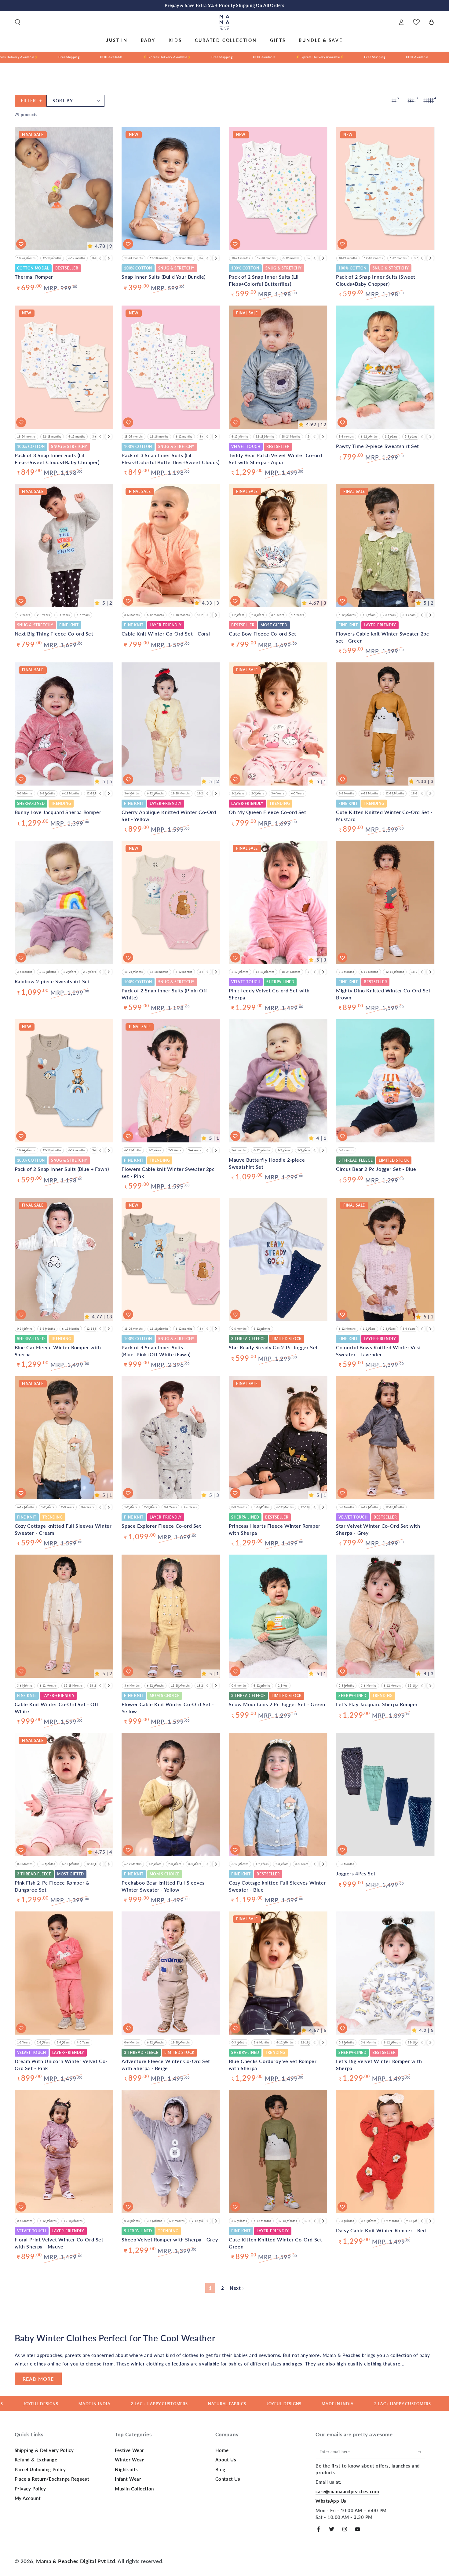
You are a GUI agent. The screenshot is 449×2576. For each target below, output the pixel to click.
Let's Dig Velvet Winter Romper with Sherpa (379, 2064)
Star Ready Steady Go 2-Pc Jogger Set (273, 1347)
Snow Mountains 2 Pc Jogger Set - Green (277, 1704)
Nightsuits (126, 2469)
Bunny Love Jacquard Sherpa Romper (58, 812)
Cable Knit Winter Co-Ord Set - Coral (166, 634)
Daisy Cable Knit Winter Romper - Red (381, 2230)
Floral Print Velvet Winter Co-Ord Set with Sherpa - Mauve (59, 2243)
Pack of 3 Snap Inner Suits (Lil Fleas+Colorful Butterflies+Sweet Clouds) (170, 458)
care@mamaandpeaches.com (347, 2491)
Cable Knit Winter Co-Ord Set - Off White (57, 1708)
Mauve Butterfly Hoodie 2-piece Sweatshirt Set (267, 1163)
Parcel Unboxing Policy (40, 2469)
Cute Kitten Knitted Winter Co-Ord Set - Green (277, 2243)
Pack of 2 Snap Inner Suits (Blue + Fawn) (62, 1169)
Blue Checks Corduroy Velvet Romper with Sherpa (273, 2064)
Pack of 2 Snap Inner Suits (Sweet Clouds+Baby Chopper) (376, 280)
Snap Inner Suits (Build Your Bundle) (164, 277)
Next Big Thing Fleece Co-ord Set (54, 634)
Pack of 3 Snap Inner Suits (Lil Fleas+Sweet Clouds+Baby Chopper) (57, 458)
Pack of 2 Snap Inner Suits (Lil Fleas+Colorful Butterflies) (264, 280)
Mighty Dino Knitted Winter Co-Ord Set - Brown (385, 994)
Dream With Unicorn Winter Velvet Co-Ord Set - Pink (61, 2064)
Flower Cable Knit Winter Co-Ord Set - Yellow (168, 1708)
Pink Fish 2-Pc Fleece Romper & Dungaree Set (52, 1886)
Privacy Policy (30, 2489)
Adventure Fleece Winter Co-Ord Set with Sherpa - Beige (166, 2064)
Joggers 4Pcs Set (356, 1873)
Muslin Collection (134, 2489)
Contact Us (228, 2479)
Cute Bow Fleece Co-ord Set (263, 634)
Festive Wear (130, 2450)
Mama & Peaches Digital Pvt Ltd (76, 2561)
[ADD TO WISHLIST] (21, 244)
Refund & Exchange (36, 2460)
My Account (28, 2498)
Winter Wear (129, 2460)
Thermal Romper (34, 277)
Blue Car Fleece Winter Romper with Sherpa (58, 1351)
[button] (18, 22)
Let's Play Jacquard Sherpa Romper (377, 1704)
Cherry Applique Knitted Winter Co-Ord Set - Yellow (169, 815)
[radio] (26, 258)
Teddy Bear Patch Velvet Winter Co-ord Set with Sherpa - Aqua (275, 458)
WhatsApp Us (331, 2501)
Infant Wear (128, 2479)
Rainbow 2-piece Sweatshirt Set (52, 981)
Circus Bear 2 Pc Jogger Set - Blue (376, 1169)
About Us (226, 2460)
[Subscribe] (422, 2452)
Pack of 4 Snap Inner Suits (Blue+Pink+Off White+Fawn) (156, 1351)
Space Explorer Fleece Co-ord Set (161, 1526)
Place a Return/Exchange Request (52, 2479)
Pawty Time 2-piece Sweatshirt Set (378, 446)
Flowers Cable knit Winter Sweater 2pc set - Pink (168, 1172)
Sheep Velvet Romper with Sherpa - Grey (170, 2239)
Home (222, 2450)
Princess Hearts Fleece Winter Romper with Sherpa (275, 1529)
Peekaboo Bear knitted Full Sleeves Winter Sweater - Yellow (163, 1886)
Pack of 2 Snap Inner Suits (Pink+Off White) (164, 994)
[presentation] (109, 258)
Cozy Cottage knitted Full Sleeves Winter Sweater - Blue (277, 1886)
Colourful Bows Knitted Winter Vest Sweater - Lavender (378, 1351)
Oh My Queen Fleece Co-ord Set (267, 812)
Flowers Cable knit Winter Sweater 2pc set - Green (382, 637)
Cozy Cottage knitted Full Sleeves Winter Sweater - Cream (63, 1529)
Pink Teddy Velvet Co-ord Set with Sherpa (269, 994)
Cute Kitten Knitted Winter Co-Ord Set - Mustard (384, 815)
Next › (237, 2288)
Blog (220, 2469)
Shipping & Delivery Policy (44, 2450)
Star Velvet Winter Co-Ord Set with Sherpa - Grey (378, 1529)
